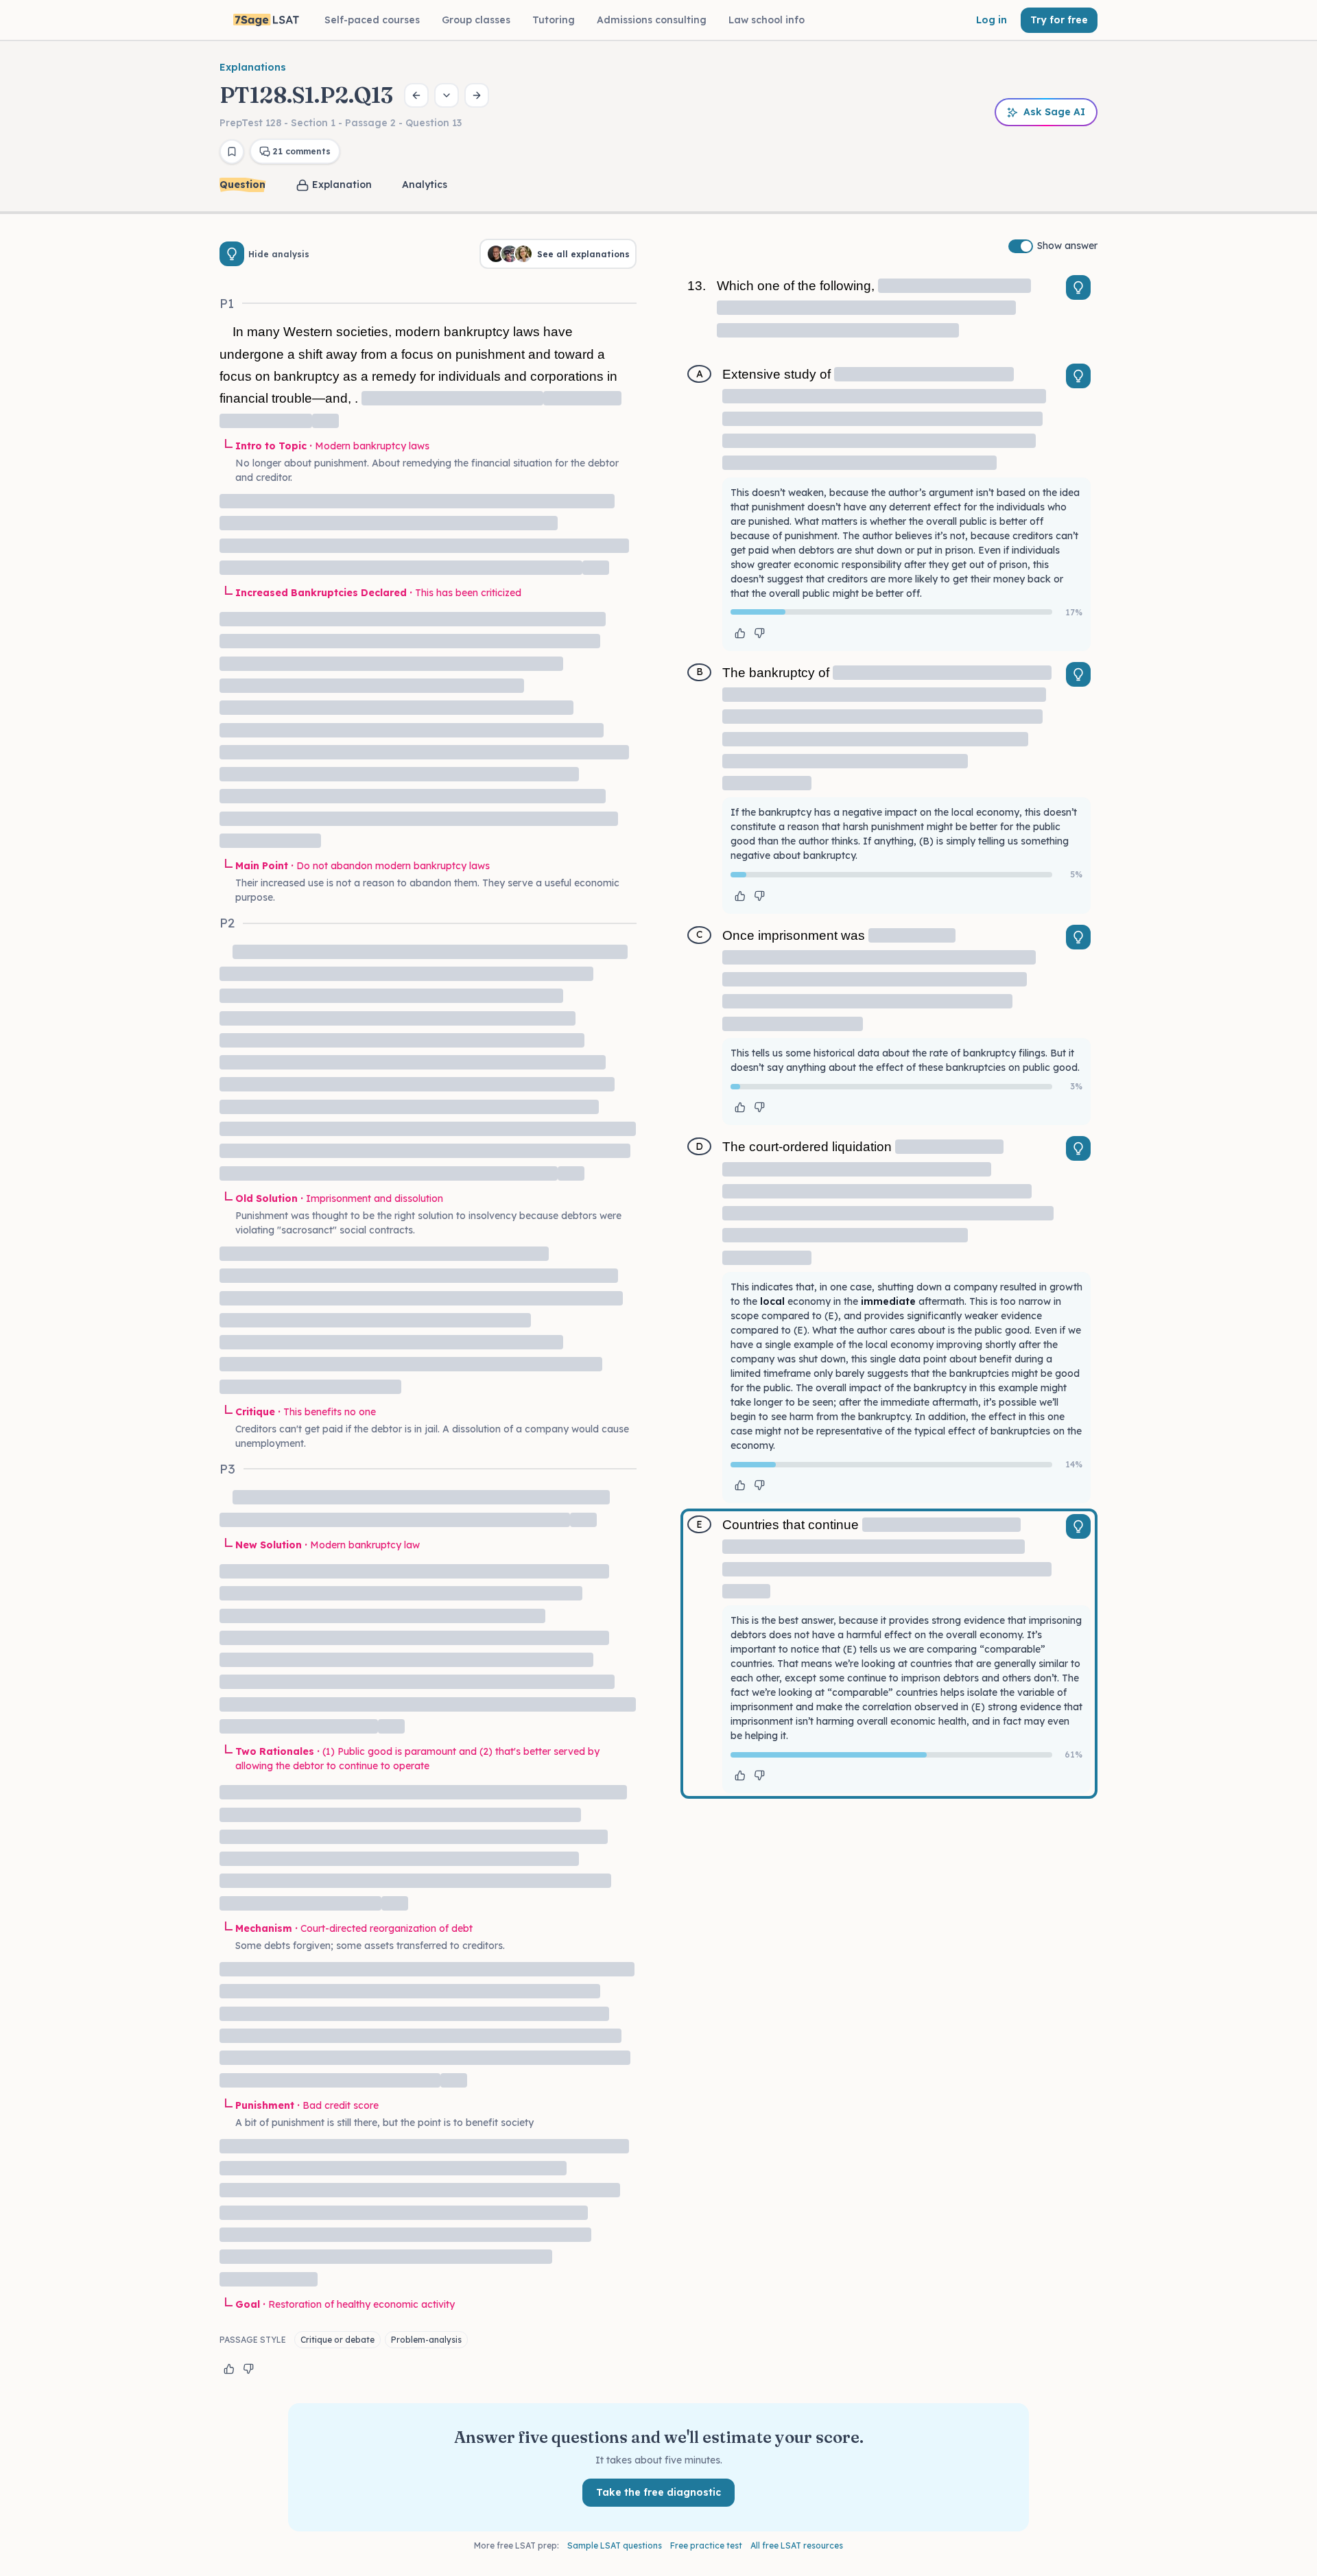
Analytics (425, 185)
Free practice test (706, 2545)
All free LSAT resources (797, 2545)
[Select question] (447, 95)
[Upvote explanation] (229, 2369)
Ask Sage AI (1054, 112)
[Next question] (477, 95)
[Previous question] (416, 95)
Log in (992, 20)
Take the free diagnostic (658, 2492)
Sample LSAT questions (615, 2545)
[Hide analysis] (232, 254)
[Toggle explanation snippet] (1078, 287)
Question (242, 185)
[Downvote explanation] (248, 2369)
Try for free (1059, 20)
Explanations (253, 67)
